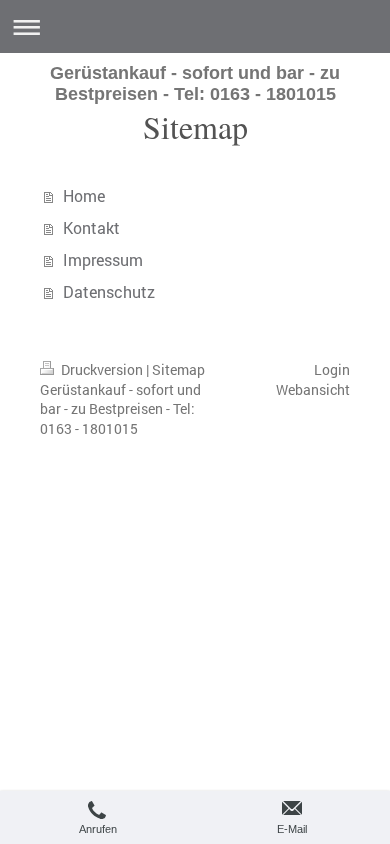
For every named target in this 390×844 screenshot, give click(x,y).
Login (332, 369)
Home (84, 195)
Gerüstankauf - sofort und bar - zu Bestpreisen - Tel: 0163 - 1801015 (195, 83)
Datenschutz (109, 291)
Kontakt (91, 227)
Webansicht (313, 389)
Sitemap (178, 369)
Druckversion (102, 369)
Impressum (103, 259)
